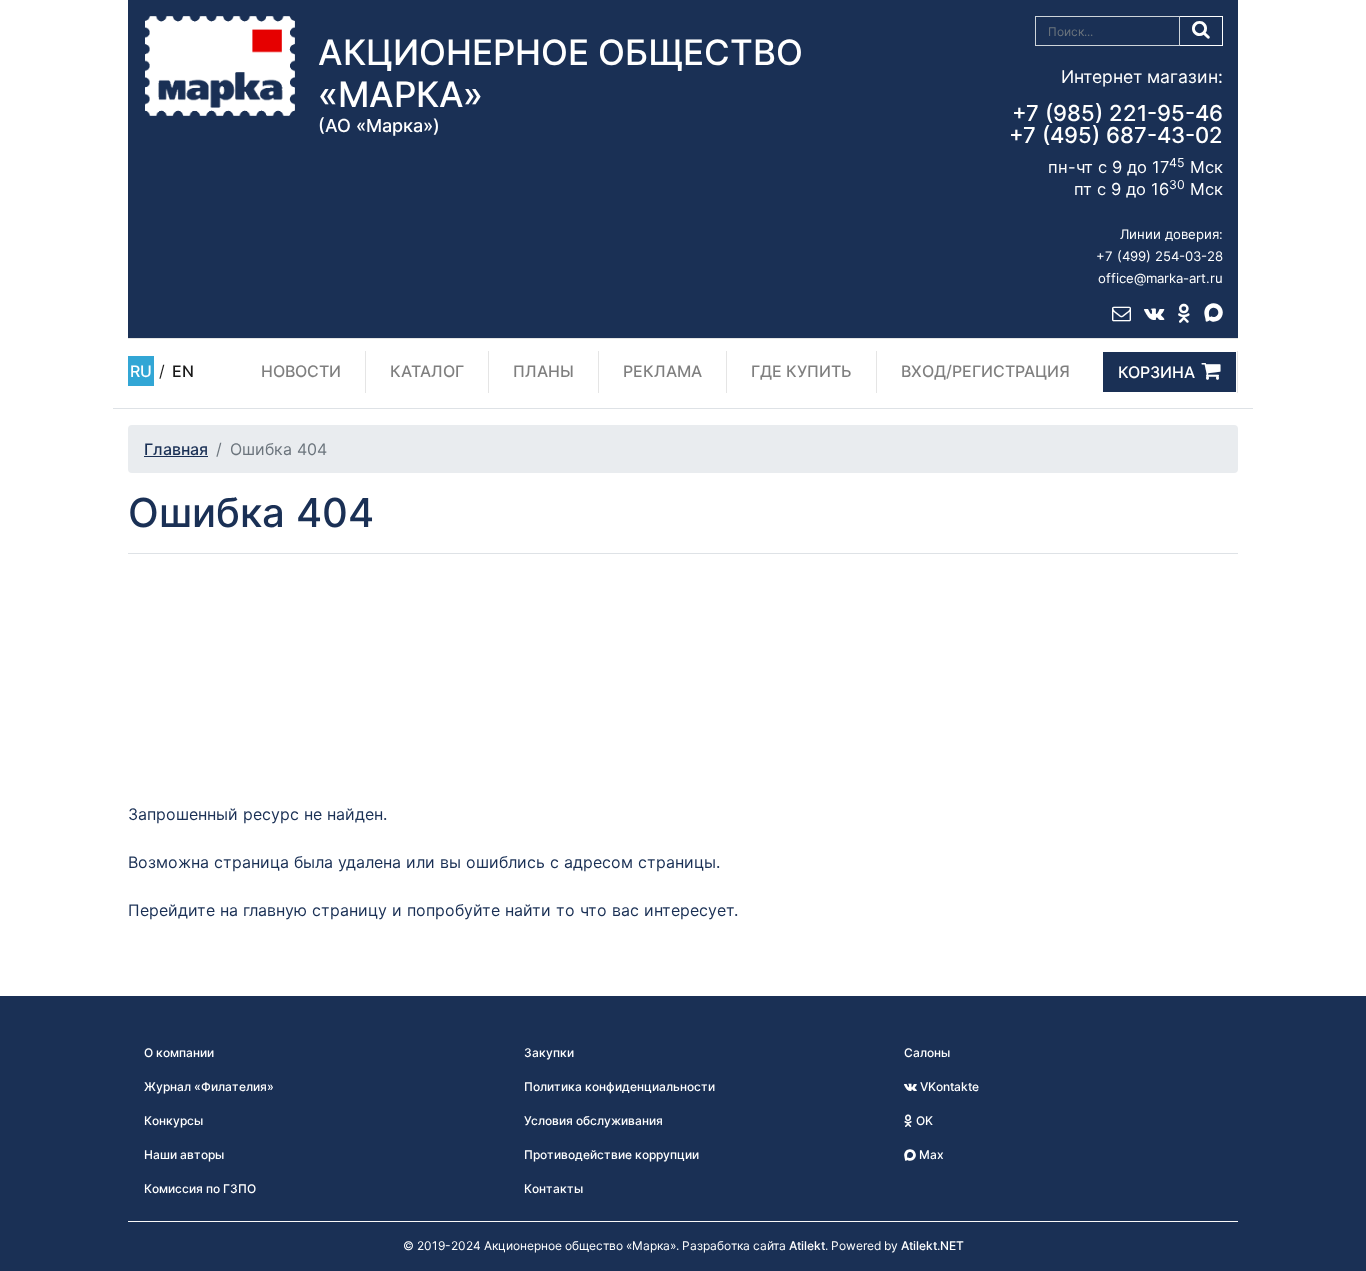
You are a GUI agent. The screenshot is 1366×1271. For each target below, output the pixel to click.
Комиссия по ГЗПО (200, 1188)
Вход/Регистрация (985, 371)
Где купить (801, 371)
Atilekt (807, 1245)
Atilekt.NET (932, 1245)
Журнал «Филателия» (209, 1086)
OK (923, 1120)
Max (930, 1154)
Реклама (662, 371)
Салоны (927, 1052)
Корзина (1156, 372)
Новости (301, 371)
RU (141, 371)
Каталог (427, 371)
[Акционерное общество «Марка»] (220, 65)
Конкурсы (173, 1120)
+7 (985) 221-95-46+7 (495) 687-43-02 (1116, 124)
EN (183, 371)
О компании (179, 1052)
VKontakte (948, 1086)
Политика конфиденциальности (619, 1086)
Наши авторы (184, 1154)
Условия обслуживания (593, 1120)
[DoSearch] (1201, 31)
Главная (176, 449)
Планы (543, 371)
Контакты (553, 1188)
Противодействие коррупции (611, 1154)
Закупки (549, 1052)
